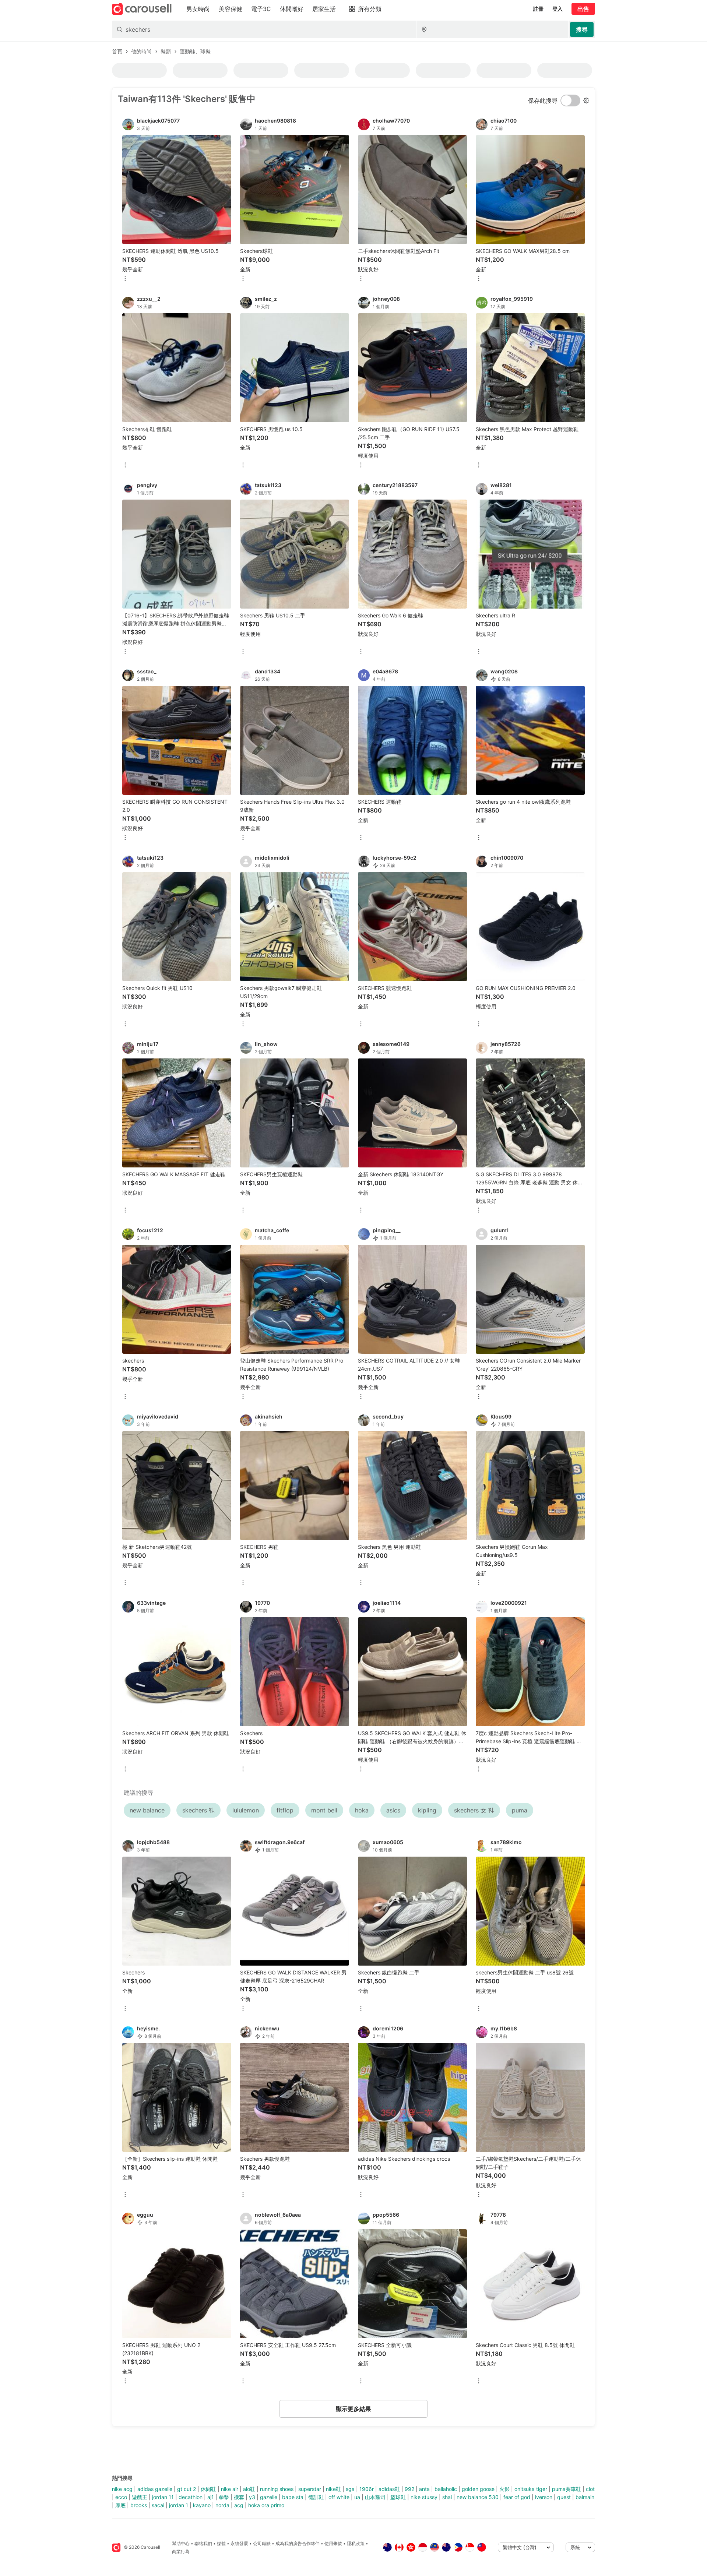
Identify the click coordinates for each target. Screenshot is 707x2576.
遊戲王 (140, 2497)
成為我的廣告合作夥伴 (298, 2543)
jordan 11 (163, 2497)
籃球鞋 (398, 2497)
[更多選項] (125, 279)
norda (222, 2505)
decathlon (191, 2497)
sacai (158, 2505)
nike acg (122, 2489)
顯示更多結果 (353, 2409)
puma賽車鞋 (567, 2489)
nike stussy (424, 2497)
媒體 (221, 2543)
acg (239, 2505)
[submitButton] (582, 29)
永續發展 (239, 2543)
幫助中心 (181, 2543)
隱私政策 (356, 2543)
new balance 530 (478, 2497)
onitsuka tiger (531, 2489)
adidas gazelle (155, 2489)
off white (339, 2497)
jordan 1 (179, 2505)
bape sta (293, 2497)
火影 (504, 2489)
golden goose (478, 2489)
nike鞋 (333, 2489)
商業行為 (181, 2552)
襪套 (239, 2497)
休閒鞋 (208, 2489)
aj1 (211, 2497)
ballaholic (446, 2489)
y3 (252, 2497)
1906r (367, 2489)
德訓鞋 (316, 2497)
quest (564, 2497)
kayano (202, 2505)
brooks (139, 2505)
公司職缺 (262, 2543)
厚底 (120, 2505)
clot (590, 2489)
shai (447, 2497)
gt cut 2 (187, 2489)
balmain (585, 2497)
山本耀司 (375, 2497)
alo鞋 (249, 2489)
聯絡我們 (203, 2543)
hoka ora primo (266, 2505)
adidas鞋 (389, 2489)
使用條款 (333, 2543)
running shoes (277, 2489)
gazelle (269, 2497)
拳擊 (224, 2497)
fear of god (517, 2497)
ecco (121, 2497)
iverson (544, 2497)
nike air (230, 2489)
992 (409, 2489)
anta (424, 2489)
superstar (310, 2489)
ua (357, 2497)
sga (350, 2489)
